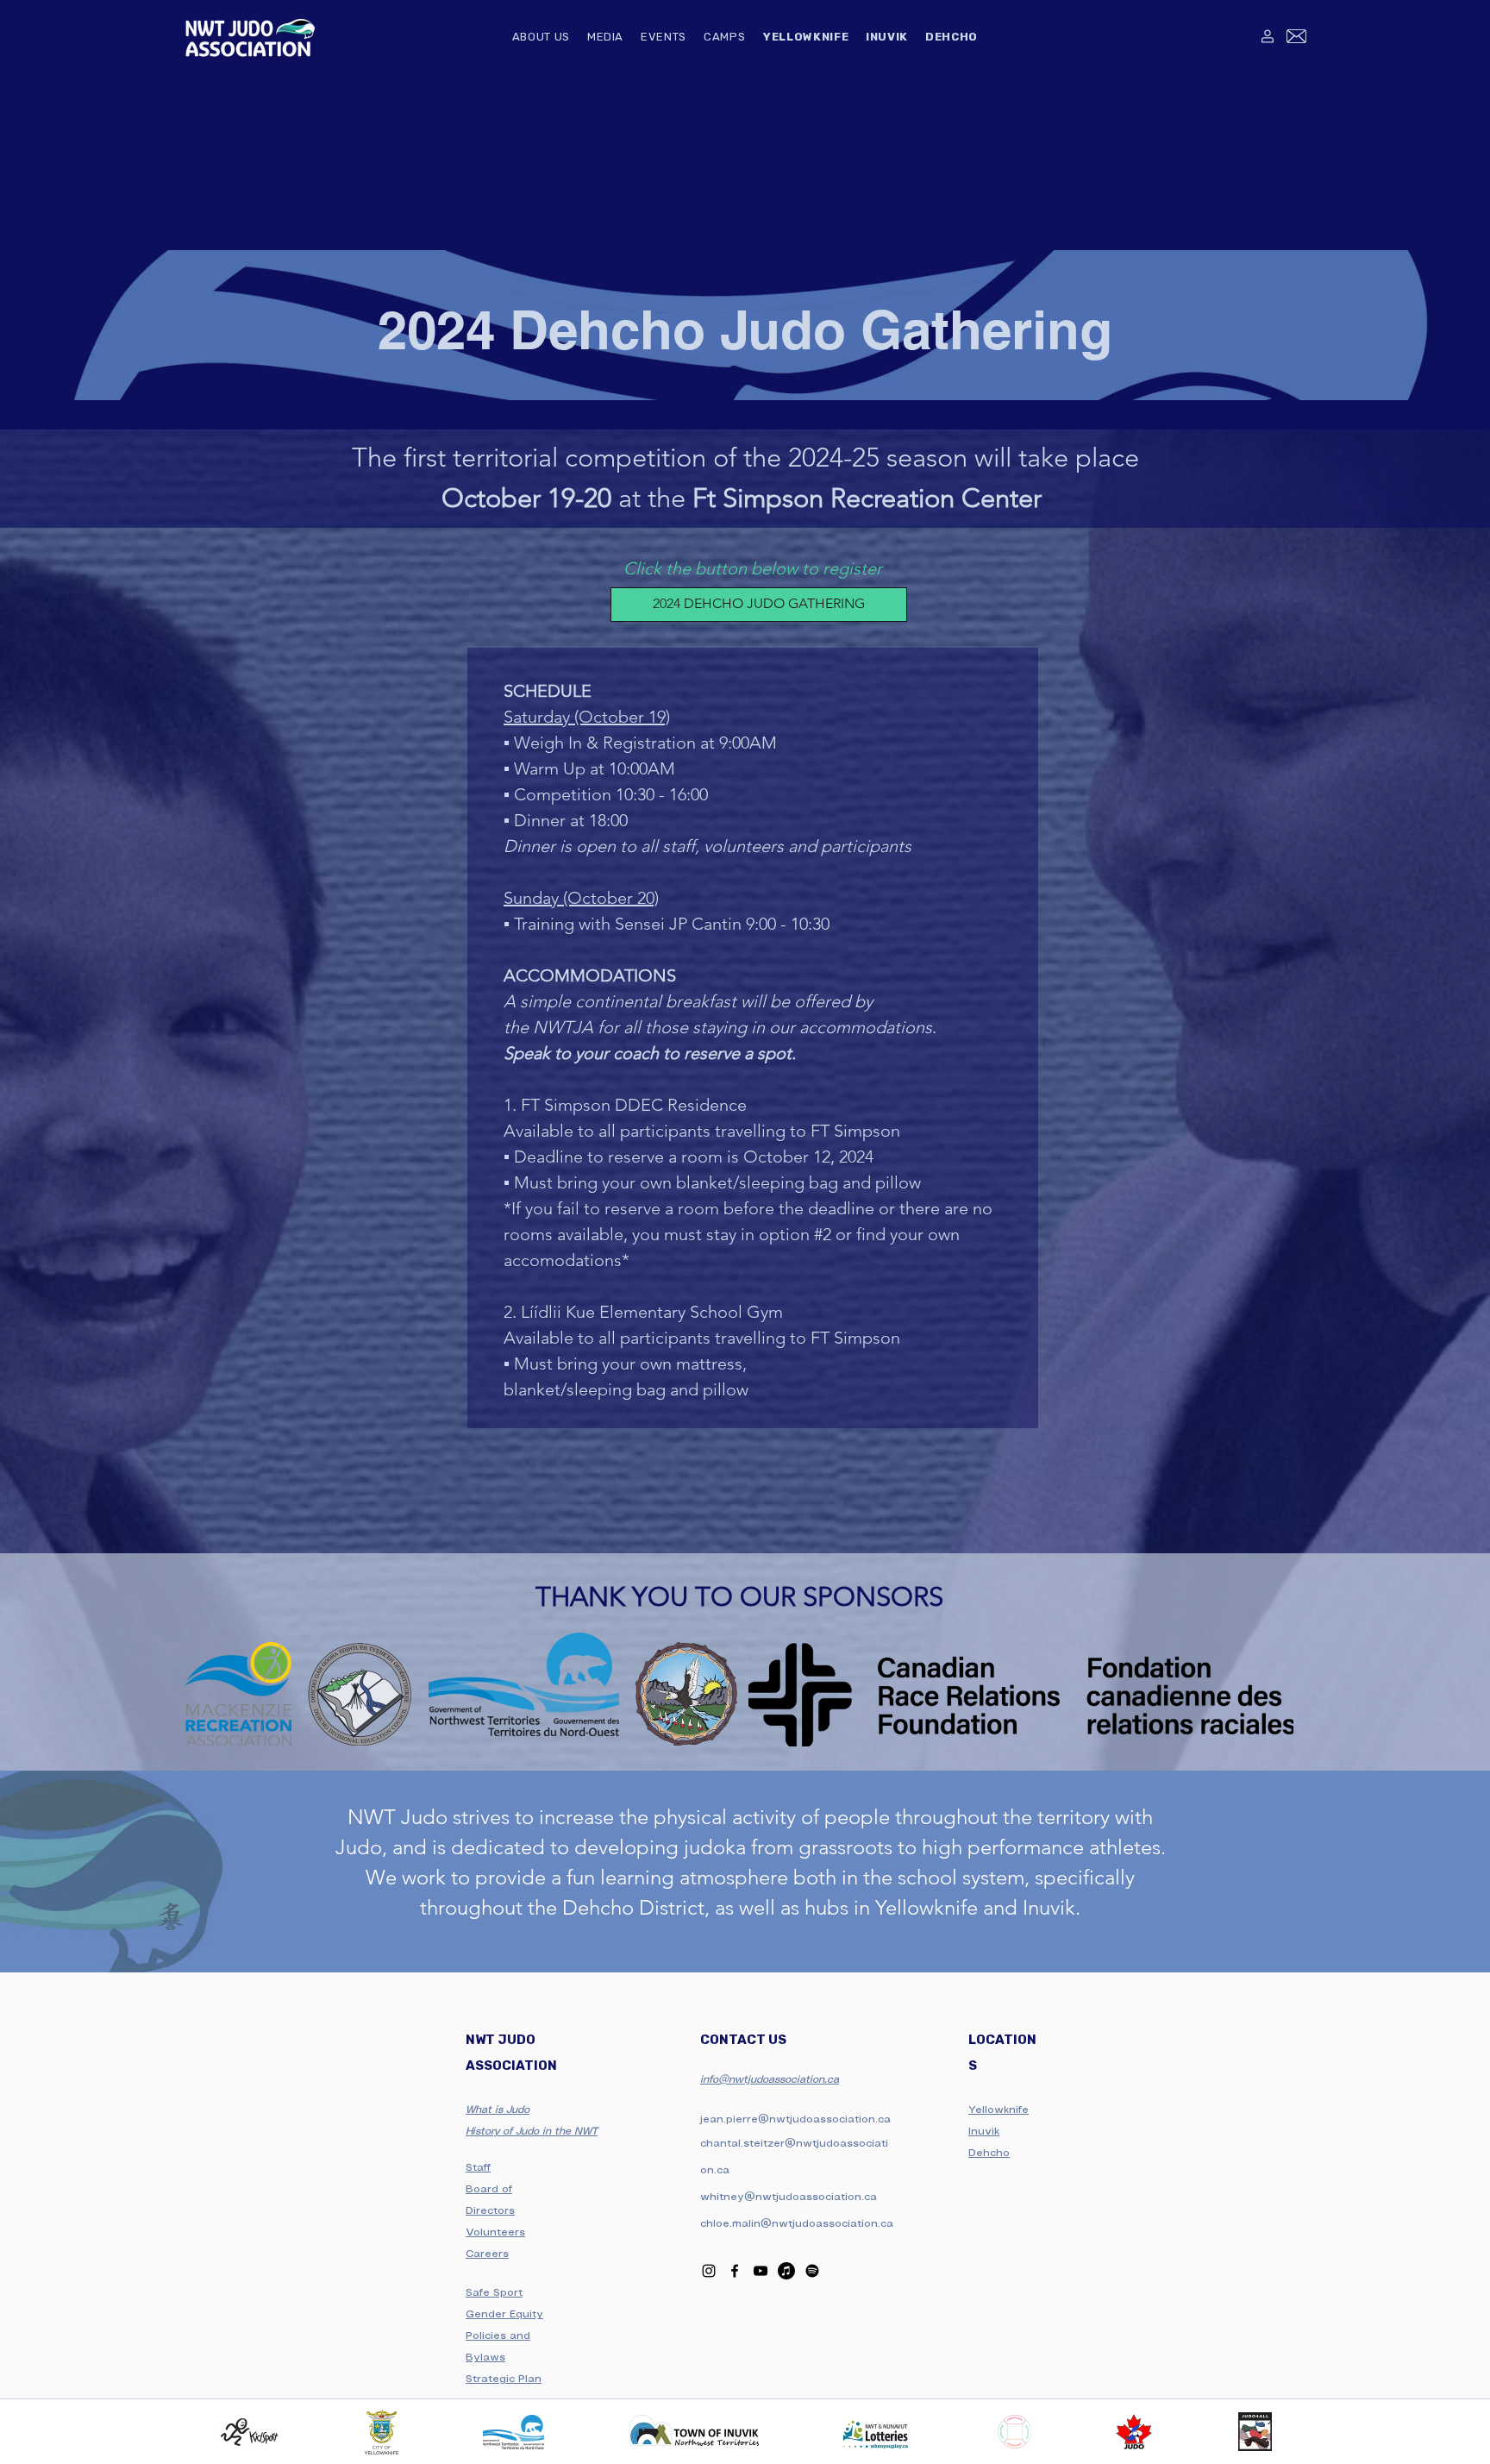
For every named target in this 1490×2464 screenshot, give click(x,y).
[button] (541, 38)
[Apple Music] (786, 2271)
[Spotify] (812, 2271)
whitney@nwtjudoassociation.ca (789, 2197)
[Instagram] (709, 2271)
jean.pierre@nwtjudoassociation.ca (795, 2119)
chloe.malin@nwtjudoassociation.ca (797, 2224)
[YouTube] (761, 2271)
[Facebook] (735, 2271)
